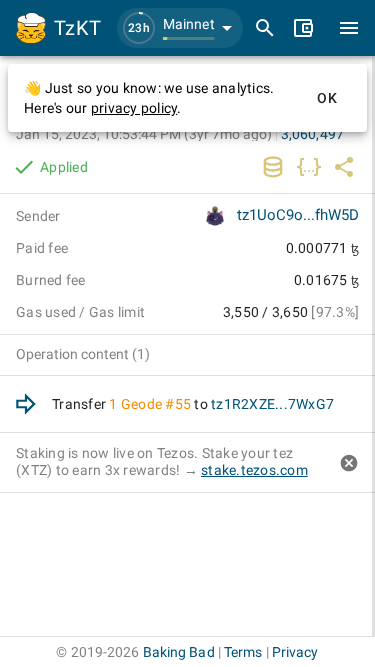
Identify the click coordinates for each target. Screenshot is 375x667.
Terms (243, 652)
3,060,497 (312, 134)
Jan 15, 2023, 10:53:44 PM (144, 134)
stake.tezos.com (254, 470)
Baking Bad (179, 652)
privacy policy (134, 108)
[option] (187, 404)
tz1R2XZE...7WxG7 (272, 404)
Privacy (295, 652)
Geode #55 (156, 404)
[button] (180, 28)
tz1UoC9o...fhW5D (298, 215)
